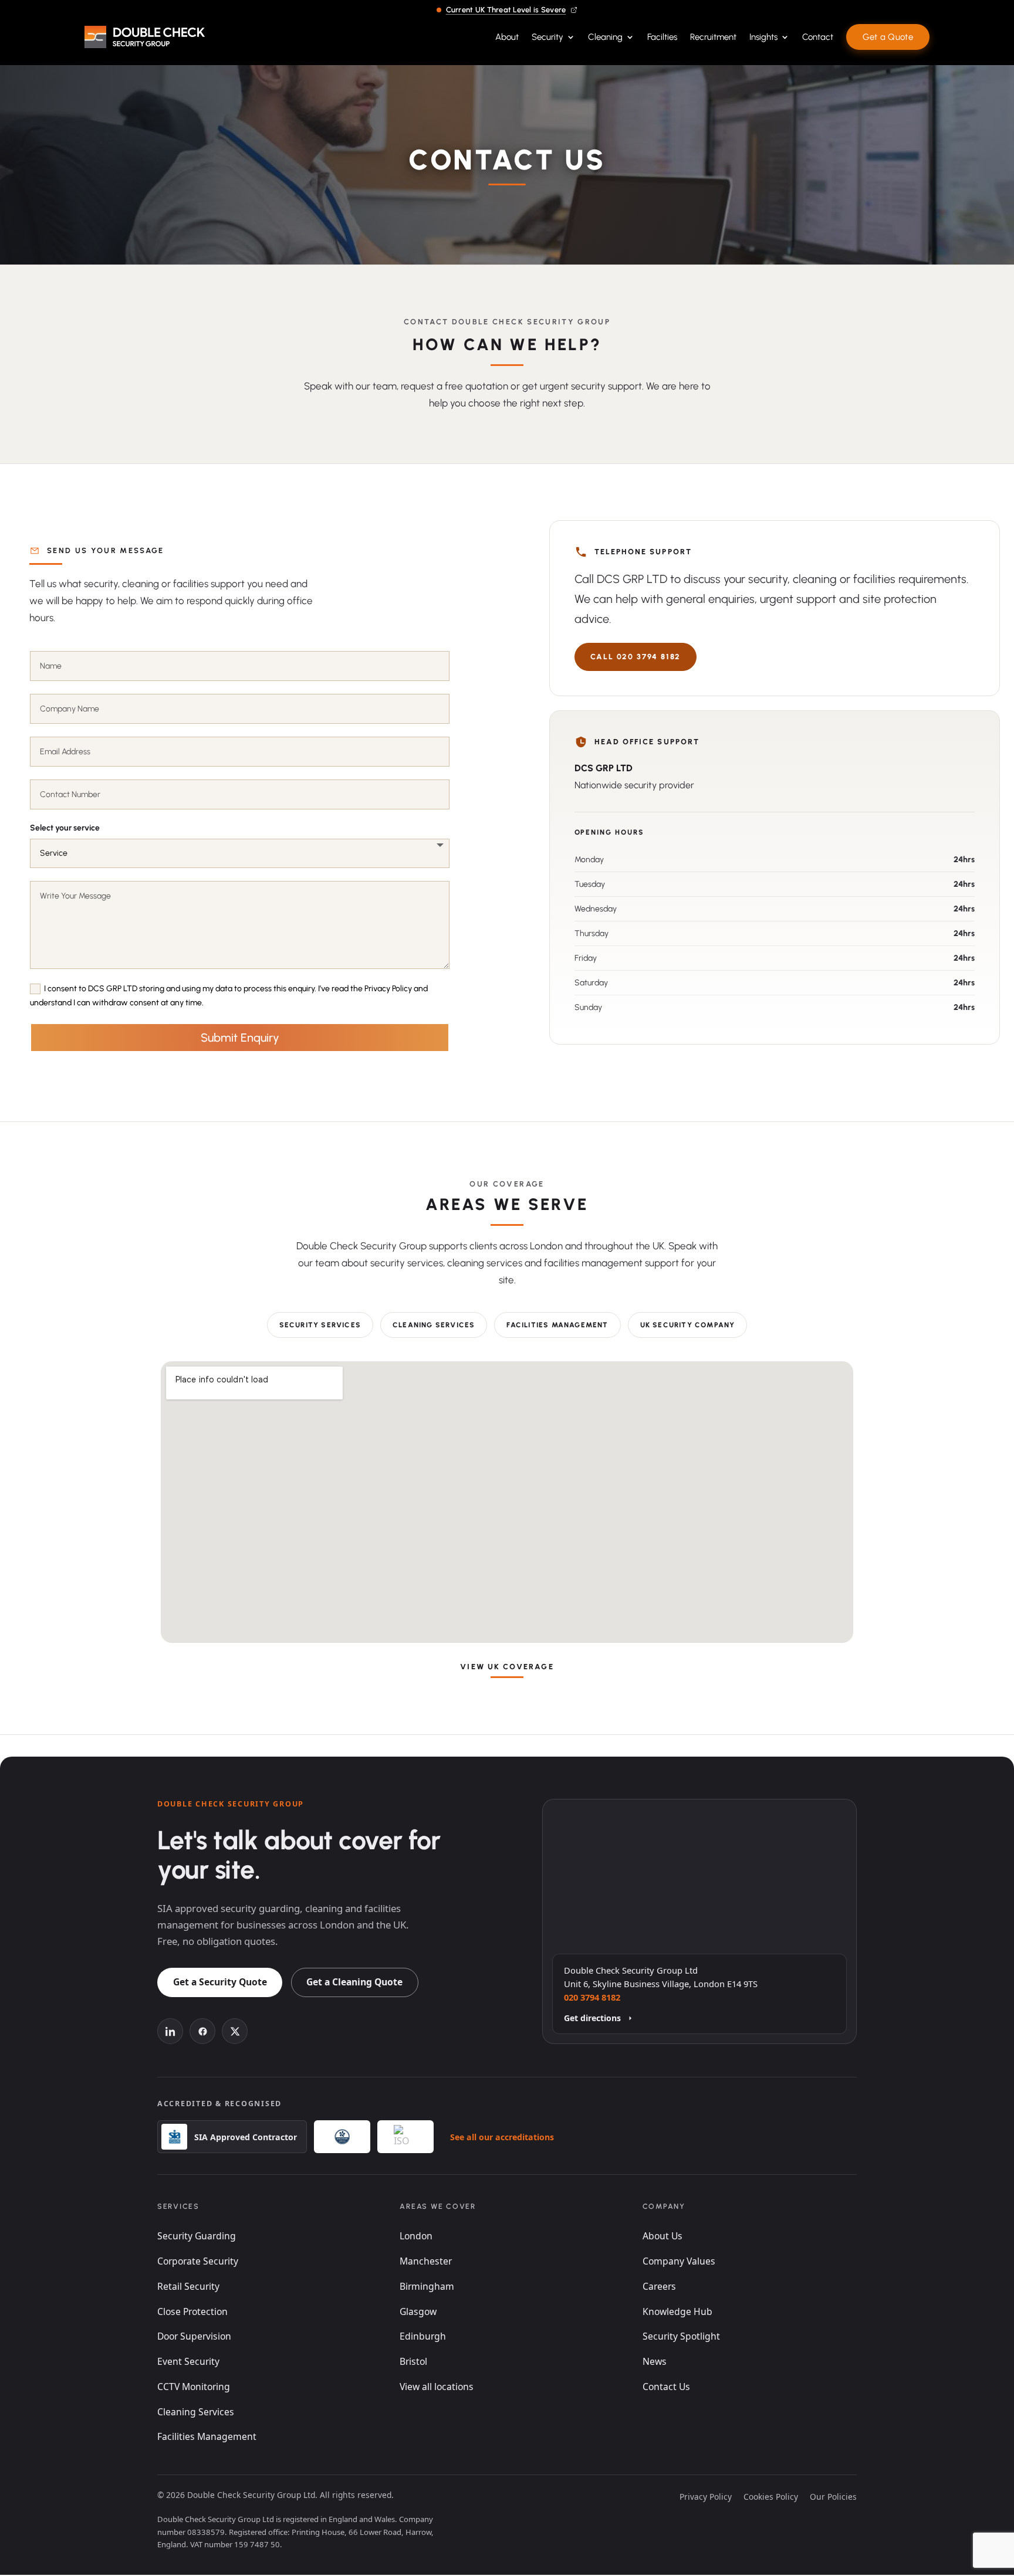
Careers (659, 2286)
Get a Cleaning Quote (354, 1982)
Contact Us (666, 2387)
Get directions (592, 2018)
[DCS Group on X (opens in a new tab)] (235, 2031)
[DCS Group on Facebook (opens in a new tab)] (202, 2031)
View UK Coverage (507, 1667)
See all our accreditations (502, 2137)
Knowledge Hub (677, 2311)
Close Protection (192, 2311)
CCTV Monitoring (194, 2387)
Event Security (188, 2361)
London (416, 2236)
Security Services (320, 1325)
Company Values (679, 2261)
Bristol (413, 2361)
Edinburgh (423, 2336)
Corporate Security (198, 2261)
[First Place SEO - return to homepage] (145, 37)
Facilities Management (557, 1325)
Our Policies (833, 2497)
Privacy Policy (706, 2497)
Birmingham (427, 2286)
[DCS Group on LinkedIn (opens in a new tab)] (170, 2031)
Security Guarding (197, 2236)
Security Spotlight (681, 2336)
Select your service (65, 828)
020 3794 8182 (592, 1997)
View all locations (437, 2387)
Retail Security (188, 2286)
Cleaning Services (434, 1325)
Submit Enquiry (240, 1038)
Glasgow (418, 2311)
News (655, 2361)
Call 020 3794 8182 (636, 657)
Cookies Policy (771, 2497)
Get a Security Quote (220, 1982)
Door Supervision (194, 2336)
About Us (663, 2236)
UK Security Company (688, 1325)
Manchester (426, 2261)
